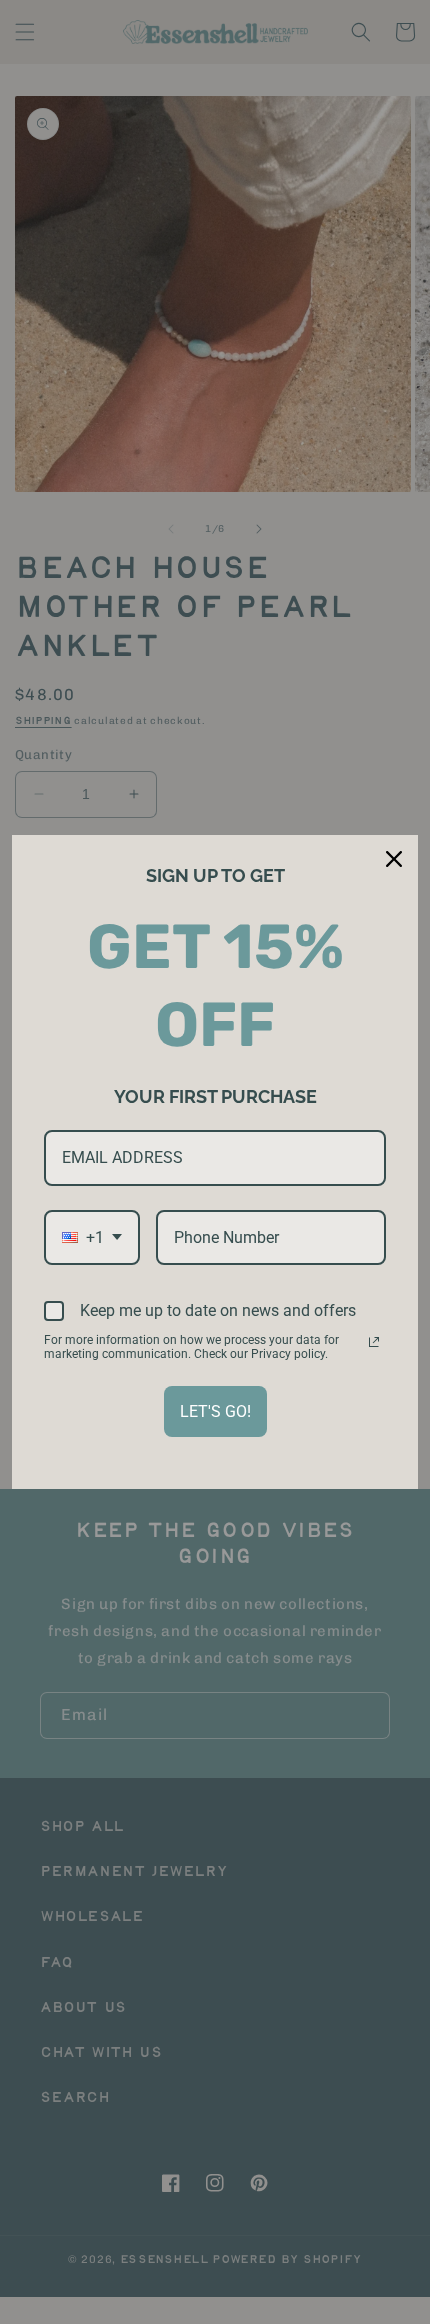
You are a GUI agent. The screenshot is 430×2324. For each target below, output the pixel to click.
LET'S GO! (215, 1411)
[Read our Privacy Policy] (374, 1342)
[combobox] (92, 1237)
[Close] (394, 859)
